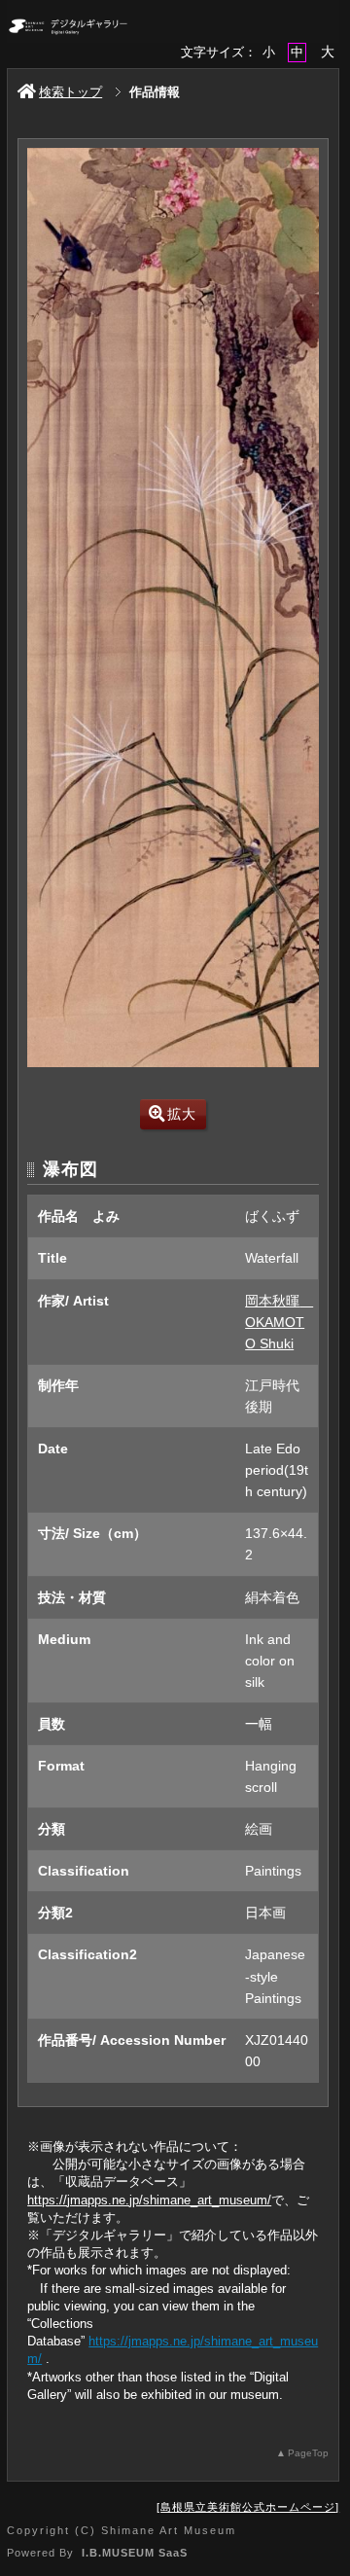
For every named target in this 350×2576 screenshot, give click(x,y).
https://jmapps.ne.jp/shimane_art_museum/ (149, 2200)
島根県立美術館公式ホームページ (248, 2507)
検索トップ (70, 92)
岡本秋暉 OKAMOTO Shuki (279, 1322)
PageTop (308, 2453)
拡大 (182, 1114)
